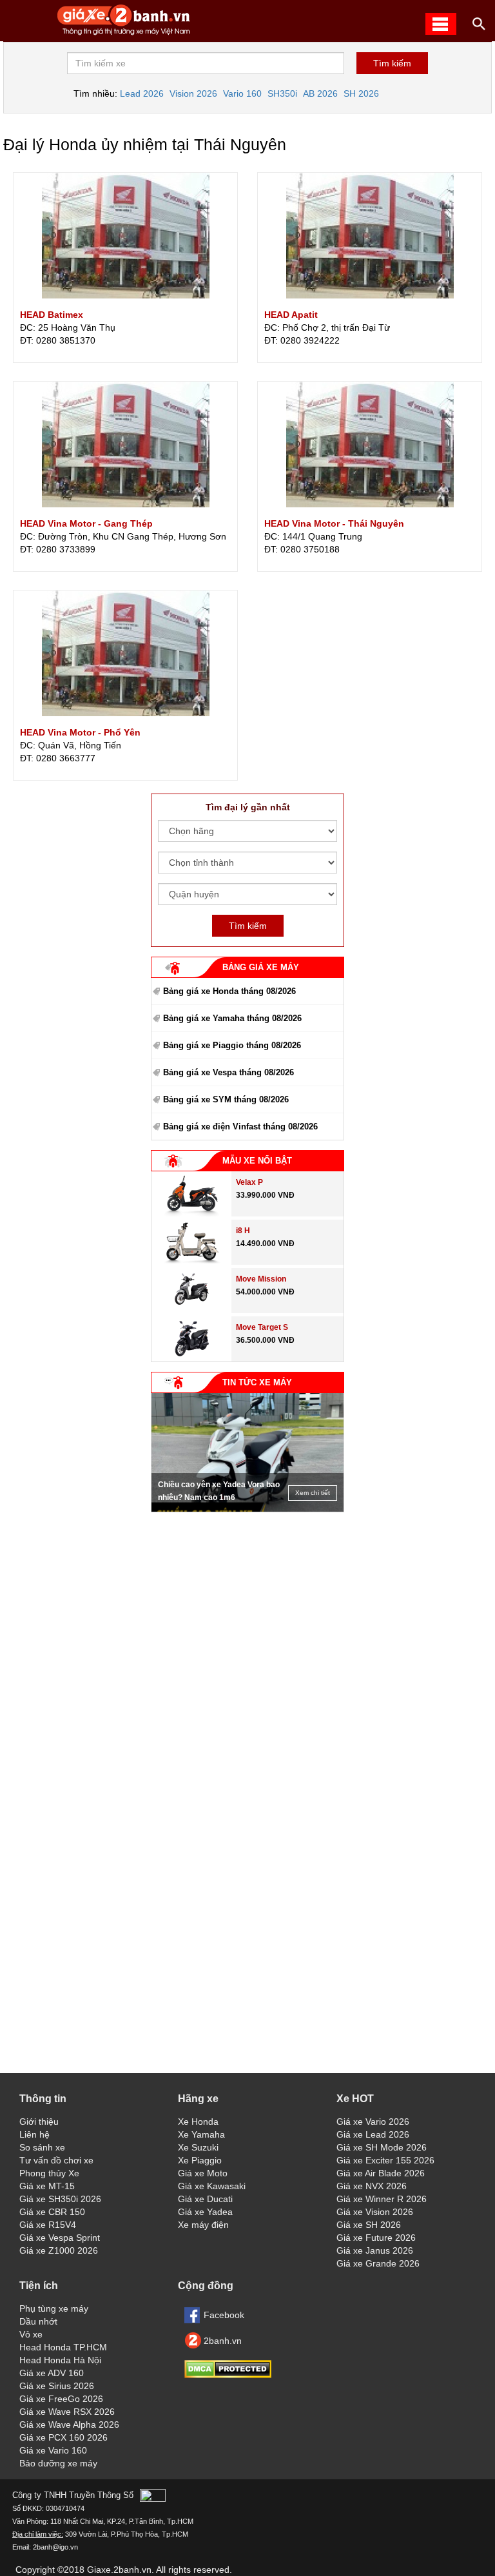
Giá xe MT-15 (47, 2186)
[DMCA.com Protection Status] (228, 2375)
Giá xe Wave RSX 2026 (67, 2412)
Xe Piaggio (200, 2160)
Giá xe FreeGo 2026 (61, 2399)
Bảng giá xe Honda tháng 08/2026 (229, 991)
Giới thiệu (39, 2122)
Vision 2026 (193, 93)
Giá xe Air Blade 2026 (381, 2173)
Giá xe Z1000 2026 (59, 2250)
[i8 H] (191, 1262)
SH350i (282, 93)
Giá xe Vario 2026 (373, 2122)
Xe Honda (198, 2122)
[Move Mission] (192, 1310)
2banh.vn (223, 2341)
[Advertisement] (247, 1599)
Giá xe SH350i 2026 (60, 2199)
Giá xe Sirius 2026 (57, 2386)
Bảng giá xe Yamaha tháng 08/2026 (232, 1018)
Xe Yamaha (201, 2134)
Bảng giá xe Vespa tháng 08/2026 (228, 1072)
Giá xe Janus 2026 (375, 2250)
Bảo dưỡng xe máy (58, 2463)
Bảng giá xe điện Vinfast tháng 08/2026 (240, 1127)
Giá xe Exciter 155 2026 (385, 2160)
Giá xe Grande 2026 (378, 2263)
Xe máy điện (203, 2225)
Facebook (224, 2315)
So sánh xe (42, 2147)
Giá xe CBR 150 (52, 2212)
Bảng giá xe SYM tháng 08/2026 (226, 1099)
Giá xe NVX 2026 (372, 2186)
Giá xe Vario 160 (53, 2450)
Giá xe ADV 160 (52, 2373)
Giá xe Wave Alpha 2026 (69, 2425)
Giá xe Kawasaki (212, 2186)
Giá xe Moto (203, 2173)
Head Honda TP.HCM (63, 2347)
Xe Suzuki (198, 2147)
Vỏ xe (31, 2334)
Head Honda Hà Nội (60, 2360)
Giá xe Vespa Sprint (60, 2238)
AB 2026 (320, 93)
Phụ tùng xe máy (54, 2308)
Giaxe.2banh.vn (119, 2570)
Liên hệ (34, 2134)
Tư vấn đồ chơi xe (56, 2160)
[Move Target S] (192, 1358)
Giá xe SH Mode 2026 (382, 2147)
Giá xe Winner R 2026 (382, 2199)
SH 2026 (361, 93)
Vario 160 (242, 93)
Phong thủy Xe (49, 2173)
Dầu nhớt (38, 2321)
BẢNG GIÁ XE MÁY (261, 967)
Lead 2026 (142, 93)
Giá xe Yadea (205, 2212)
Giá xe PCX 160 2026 (63, 2437)
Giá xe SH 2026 (369, 2225)
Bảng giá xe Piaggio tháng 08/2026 (232, 1045)
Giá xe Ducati (205, 2199)
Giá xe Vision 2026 (375, 2212)
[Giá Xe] (124, 34)
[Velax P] (191, 1213)
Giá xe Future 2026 (376, 2238)
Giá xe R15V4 (48, 2225)
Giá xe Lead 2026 (373, 2134)
